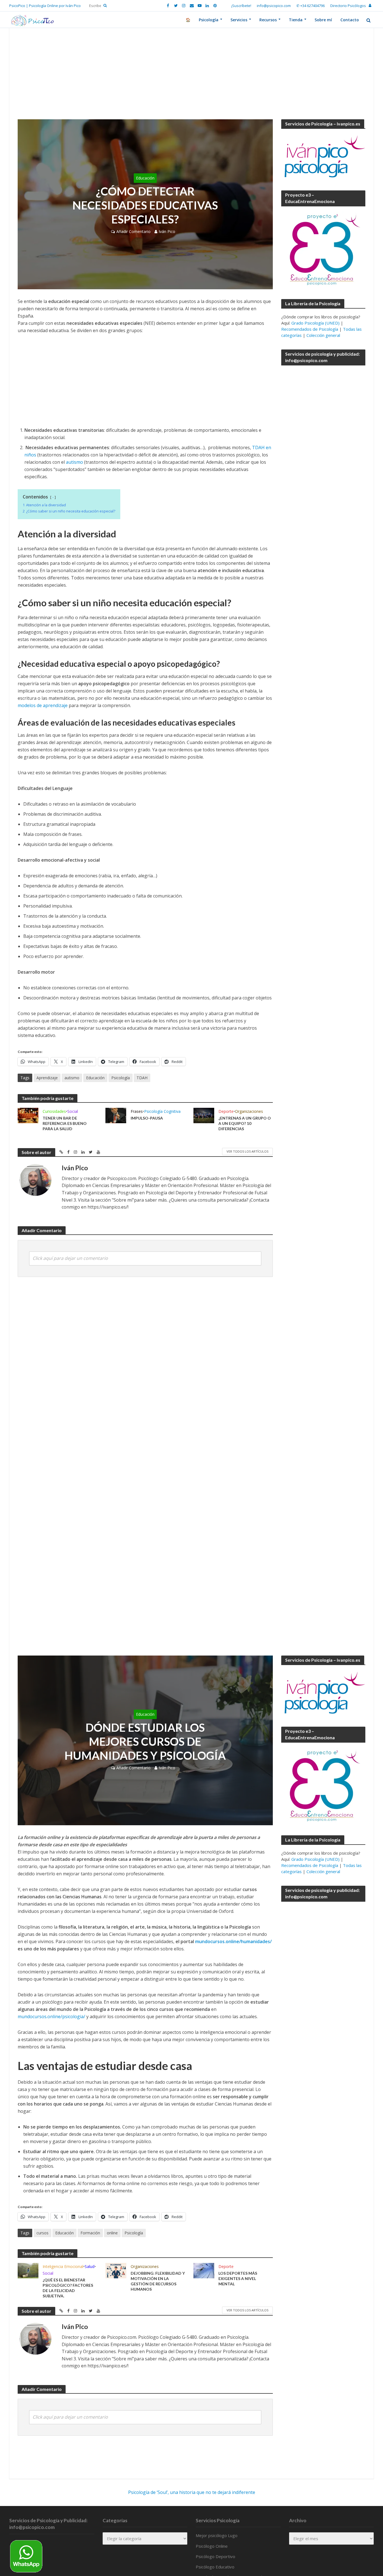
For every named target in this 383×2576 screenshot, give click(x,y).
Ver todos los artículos (247, 1151)
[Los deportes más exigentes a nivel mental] (204, 2270)
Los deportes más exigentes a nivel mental (238, 2278)
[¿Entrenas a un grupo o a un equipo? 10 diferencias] (204, 1115)
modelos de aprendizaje (43, 705)
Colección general (323, 335)
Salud (90, 2266)
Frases (137, 1111)
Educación (145, 178)
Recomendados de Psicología (310, 329)
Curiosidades (54, 1111)
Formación (90, 2233)
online (112, 2233)
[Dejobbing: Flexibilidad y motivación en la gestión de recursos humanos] (116, 2270)
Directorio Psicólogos (348, 6)
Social (73, 1111)
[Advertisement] (191, 78)
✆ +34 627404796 (311, 6)
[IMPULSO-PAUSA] (116, 1115)
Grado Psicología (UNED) (315, 323)
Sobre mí (323, 20)
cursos (42, 2233)
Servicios (239, 20)
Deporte (226, 1111)
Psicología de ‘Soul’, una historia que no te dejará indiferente (192, 2492)
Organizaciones (249, 1111)
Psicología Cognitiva (162, 1111)
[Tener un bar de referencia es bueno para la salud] (28, 1115)
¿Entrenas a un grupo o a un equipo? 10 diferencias (245, 1123)
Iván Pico (167, 231)
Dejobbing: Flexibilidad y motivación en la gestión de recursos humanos (158, 2281)
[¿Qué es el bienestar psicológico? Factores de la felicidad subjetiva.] (28, 2270)
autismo (74, 462)
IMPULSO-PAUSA (147, 1118)
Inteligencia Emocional (63, 2266)
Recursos (268, 20)
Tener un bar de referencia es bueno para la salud (65, 1123)
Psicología (209, 20)
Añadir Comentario (133, 231)
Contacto (350, 20)
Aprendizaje (47, 1078)
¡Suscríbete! (241, 6)
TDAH (142, 1078)
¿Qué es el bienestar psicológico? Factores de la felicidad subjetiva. (68, 2288)
